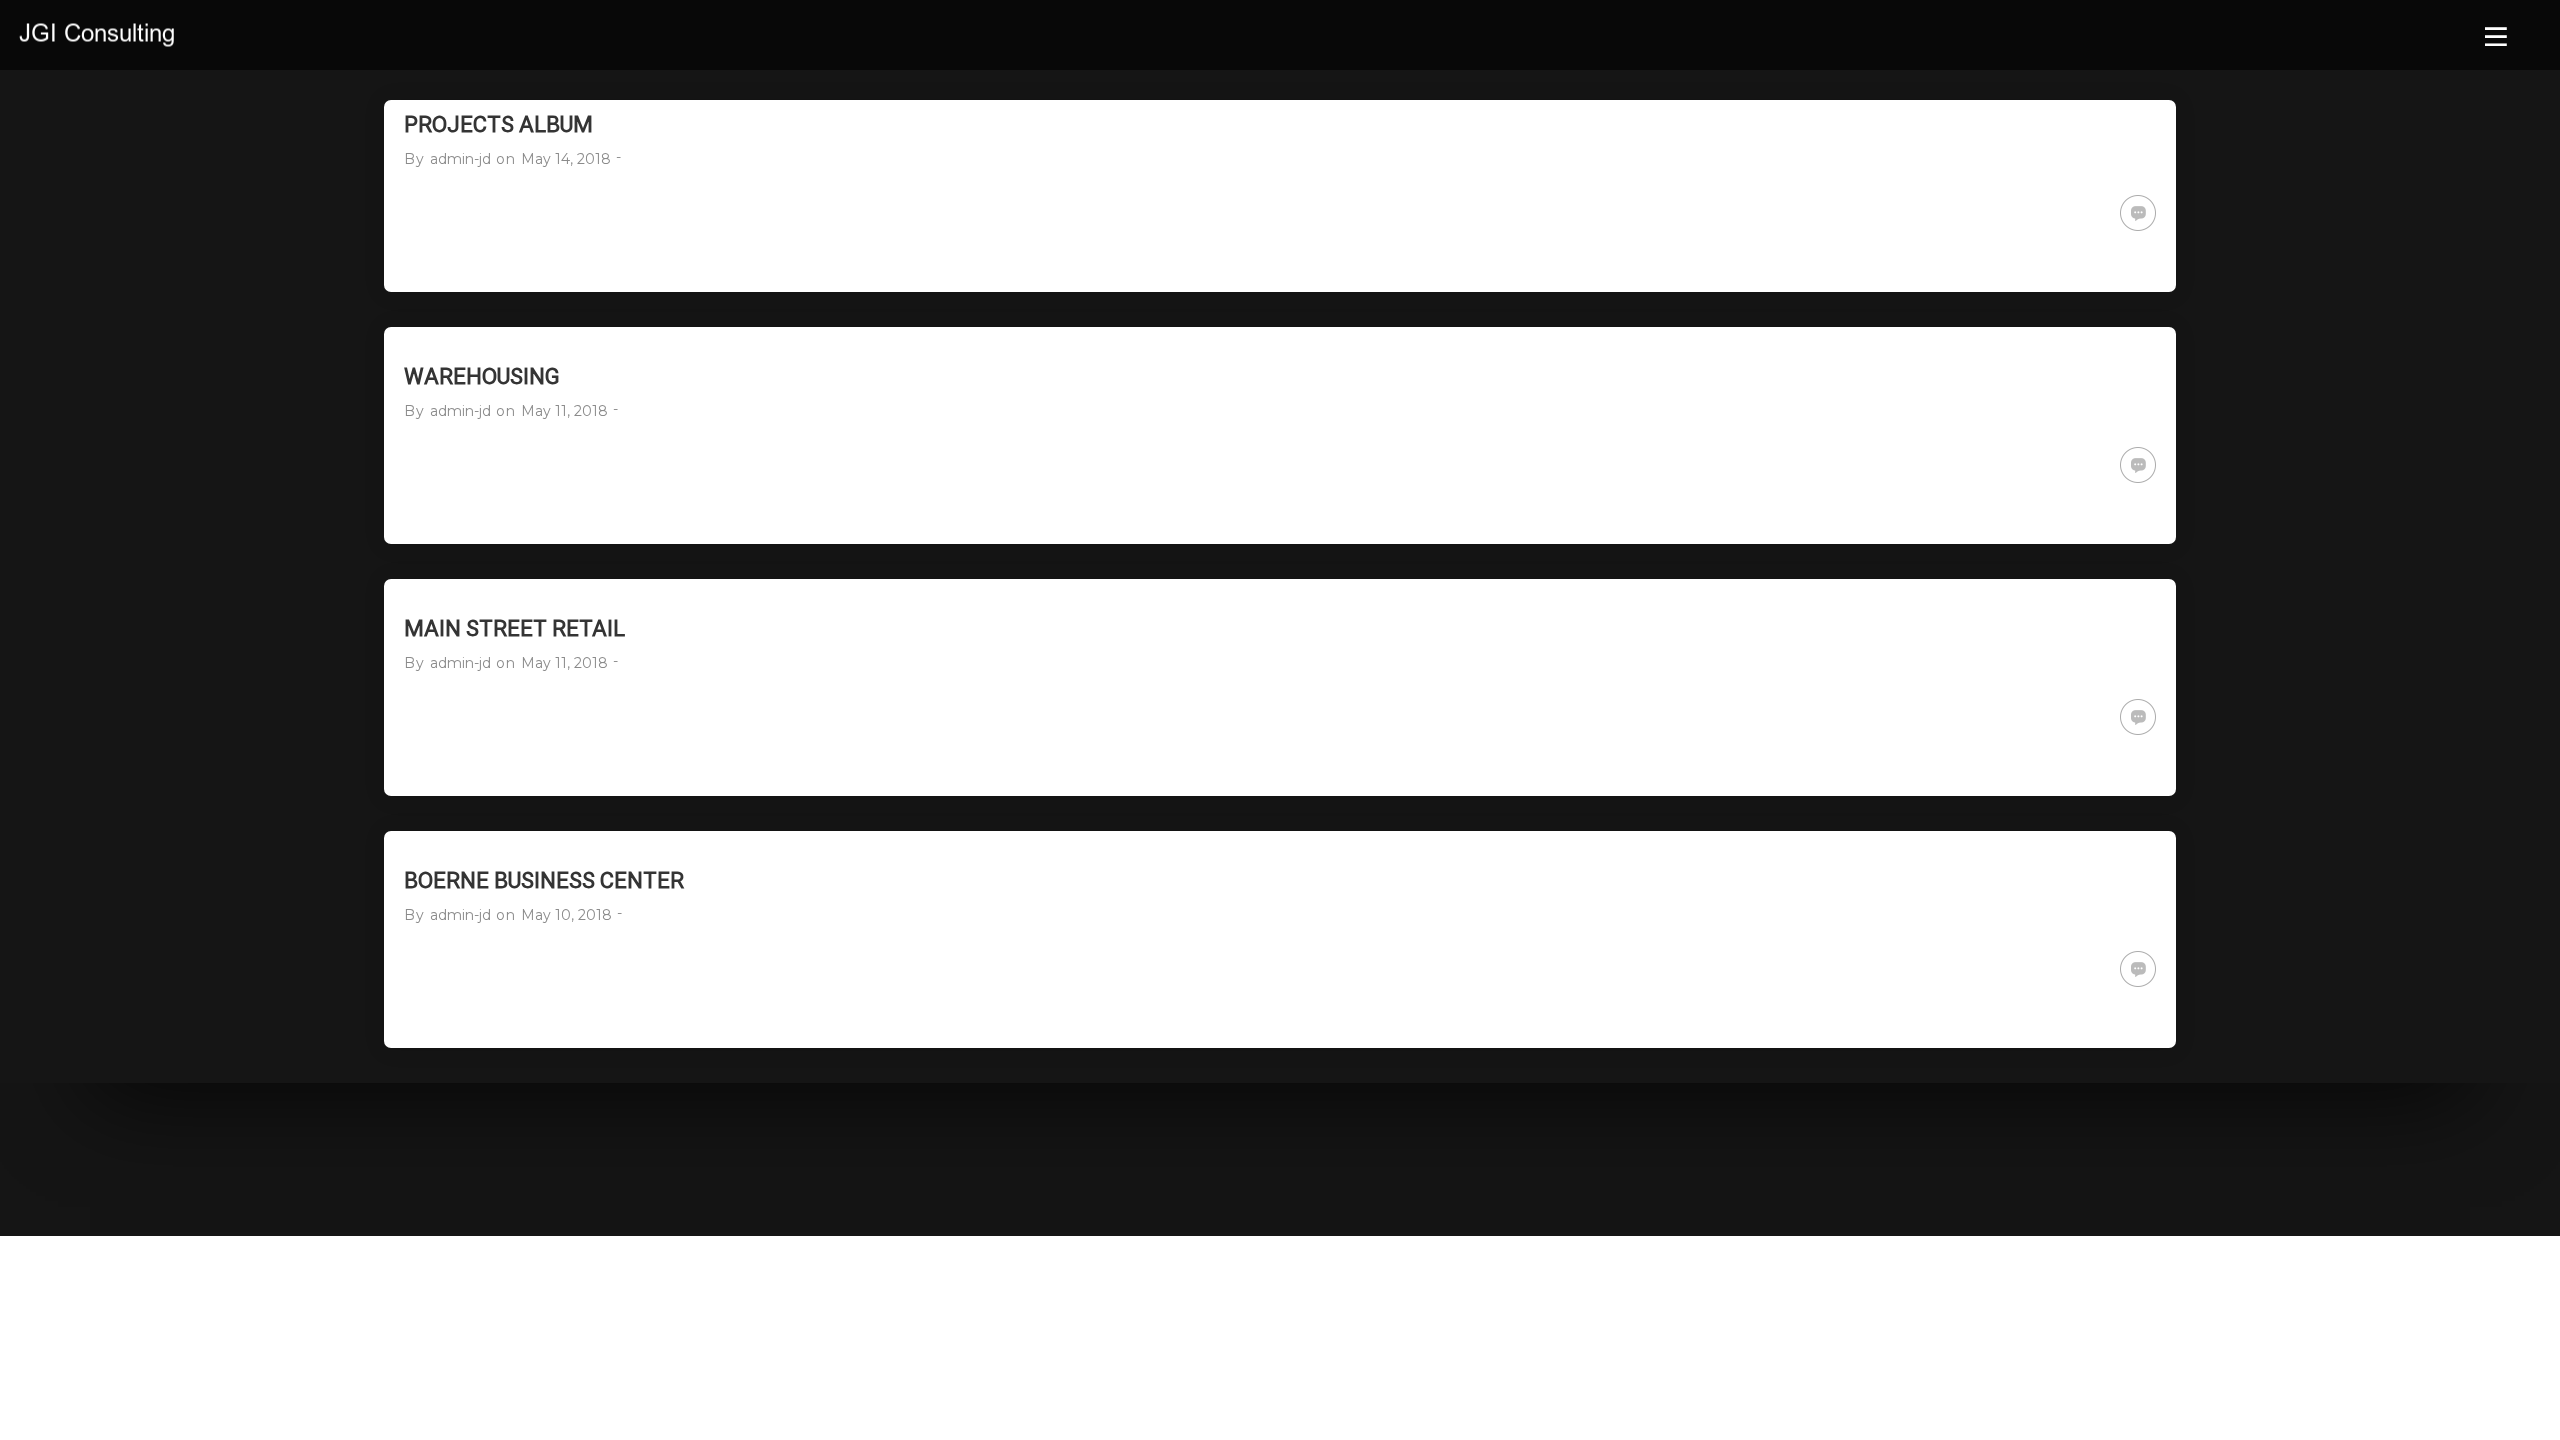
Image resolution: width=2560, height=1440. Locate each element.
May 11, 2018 (564, 411)
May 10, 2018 (566, 915)
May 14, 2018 (566, 159)
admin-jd (460, 159)
